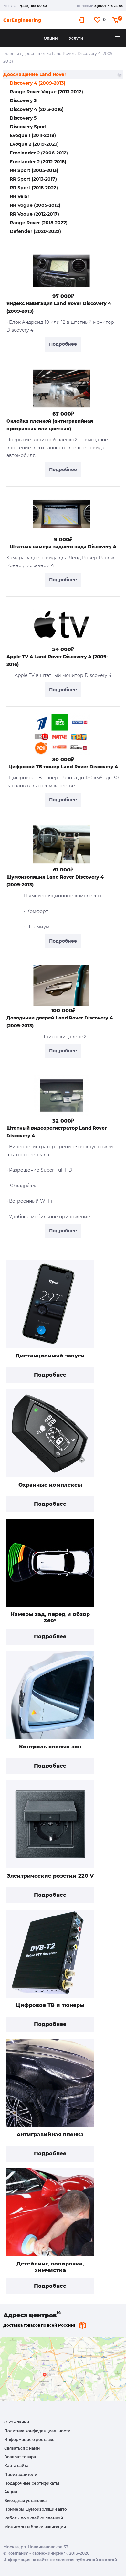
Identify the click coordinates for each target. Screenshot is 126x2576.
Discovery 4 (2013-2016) (37, 109)
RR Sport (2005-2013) (34, 170)
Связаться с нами (22, 2448)
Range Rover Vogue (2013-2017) (46, 92)
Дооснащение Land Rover (48, 53)
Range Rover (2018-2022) (39, 223)
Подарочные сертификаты (32, 2483)
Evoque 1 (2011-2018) (33, 135)
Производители (21, 2474)
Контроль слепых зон (50, 1747)
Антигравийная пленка (50, 2134)
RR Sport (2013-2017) (33, 179)
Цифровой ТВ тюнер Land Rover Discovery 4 (63, 767)
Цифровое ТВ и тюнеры (50, 2005)
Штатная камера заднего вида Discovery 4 (63, 547)
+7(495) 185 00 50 (32, 6)
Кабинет (81, 20)
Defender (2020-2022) (35, 231)
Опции (51, 38)
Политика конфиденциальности (37, 2431)
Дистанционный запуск (50, 1356)
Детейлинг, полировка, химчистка (50, 2267)
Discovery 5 (23, 118)
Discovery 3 (23, 100)
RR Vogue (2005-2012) (35, 205)
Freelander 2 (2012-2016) (38, 162)
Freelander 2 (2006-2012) (39, 153)
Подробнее (50, 1375)
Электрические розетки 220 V (50, 1876)
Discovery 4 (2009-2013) (37, 83)
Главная (11, 53)
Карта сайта (16, 2466)
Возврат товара (20, 2457)
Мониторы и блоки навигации (35, 2527)
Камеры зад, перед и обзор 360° (50, 1617)
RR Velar (20, 196)
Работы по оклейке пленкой (34, 2518)
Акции (11, 2492)
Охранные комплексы (50, 1485)
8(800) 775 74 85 (109, 6)
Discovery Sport (28, 127)
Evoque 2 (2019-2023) (34, 144)
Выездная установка (25, 2501)
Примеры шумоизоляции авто (36, 2509)
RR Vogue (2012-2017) (34, 214)
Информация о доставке (29, 2439)
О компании (17, 2422)
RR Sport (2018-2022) (34, 188)
